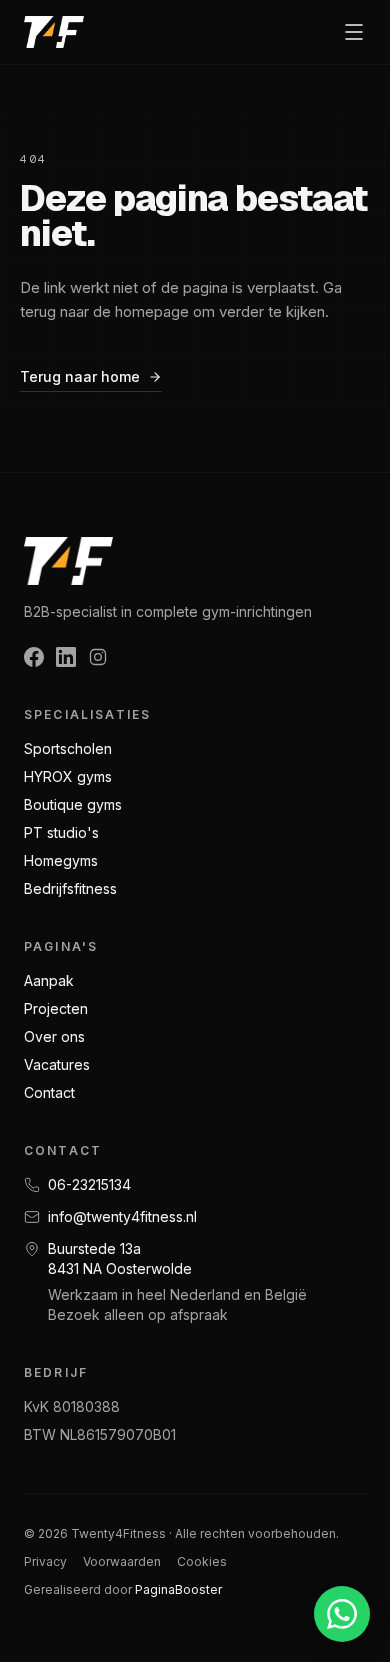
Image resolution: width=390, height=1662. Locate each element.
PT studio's (61, 832)
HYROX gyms (68, 776)
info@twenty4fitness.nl (122, 1216)
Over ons (54, 1036)
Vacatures (57, 1064)
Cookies (202, 1561)
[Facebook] (34, 657)
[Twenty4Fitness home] (54, 32)
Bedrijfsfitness (70, 888)
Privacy (45, 1561)
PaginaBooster (178, 1589)
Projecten (56, 1008)
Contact (49, 1092)
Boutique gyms (73, 804)
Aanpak (49, 980)
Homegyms (61, 860)
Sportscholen (68, 748)
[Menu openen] (354, 32)
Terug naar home (80, 376)
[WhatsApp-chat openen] (342, 1614)
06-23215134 (89, 1184)
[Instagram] (98, 657)
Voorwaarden (122, 1561)
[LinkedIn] (66, 657)
